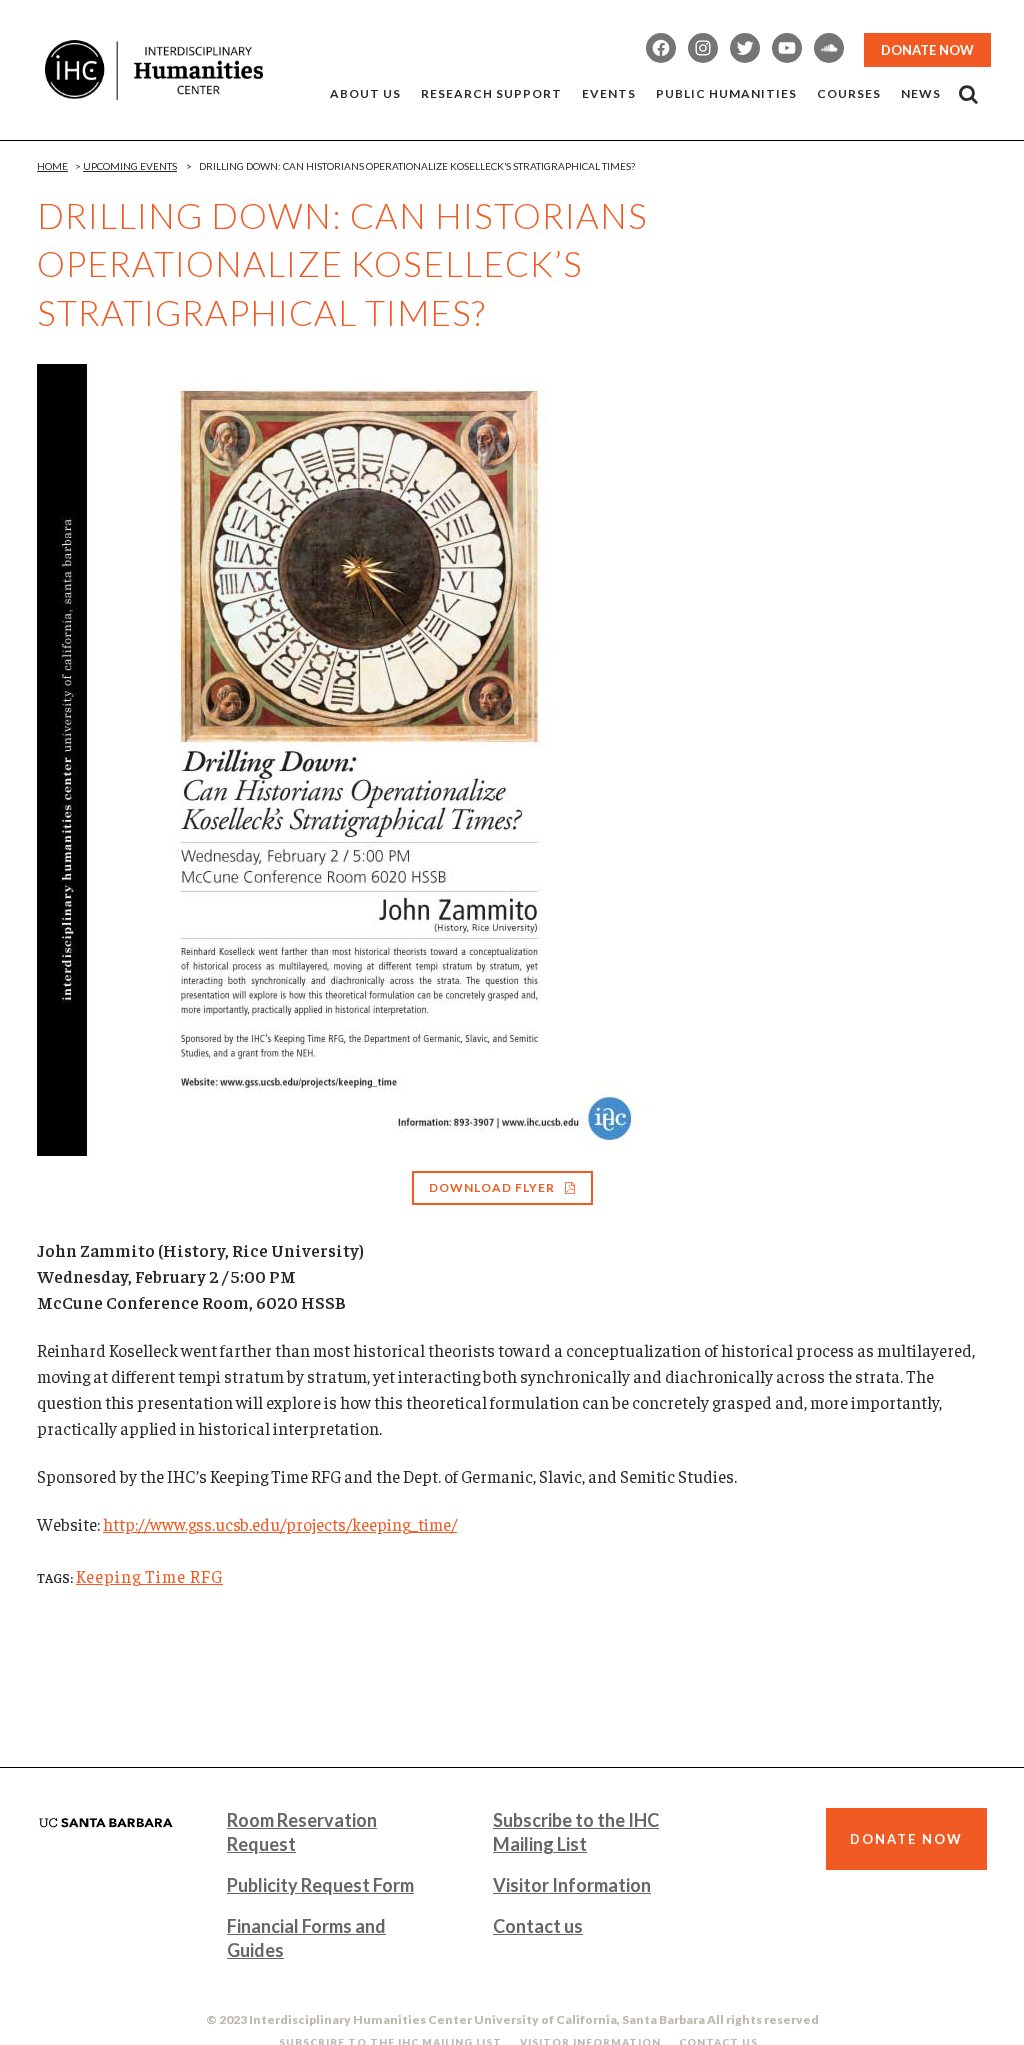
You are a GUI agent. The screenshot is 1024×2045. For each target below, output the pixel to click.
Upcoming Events (130, 166)
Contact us (538, 1926)
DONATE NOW (927, 50)
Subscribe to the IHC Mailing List (576, 1832)
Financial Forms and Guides (306, 1938)
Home (52, 166)
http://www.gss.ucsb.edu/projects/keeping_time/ (280, 1524)
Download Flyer (492, 1187)
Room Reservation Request (302, 1832)
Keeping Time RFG (149, 1576)
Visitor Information (572, 1885)
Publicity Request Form (320, 1885)
